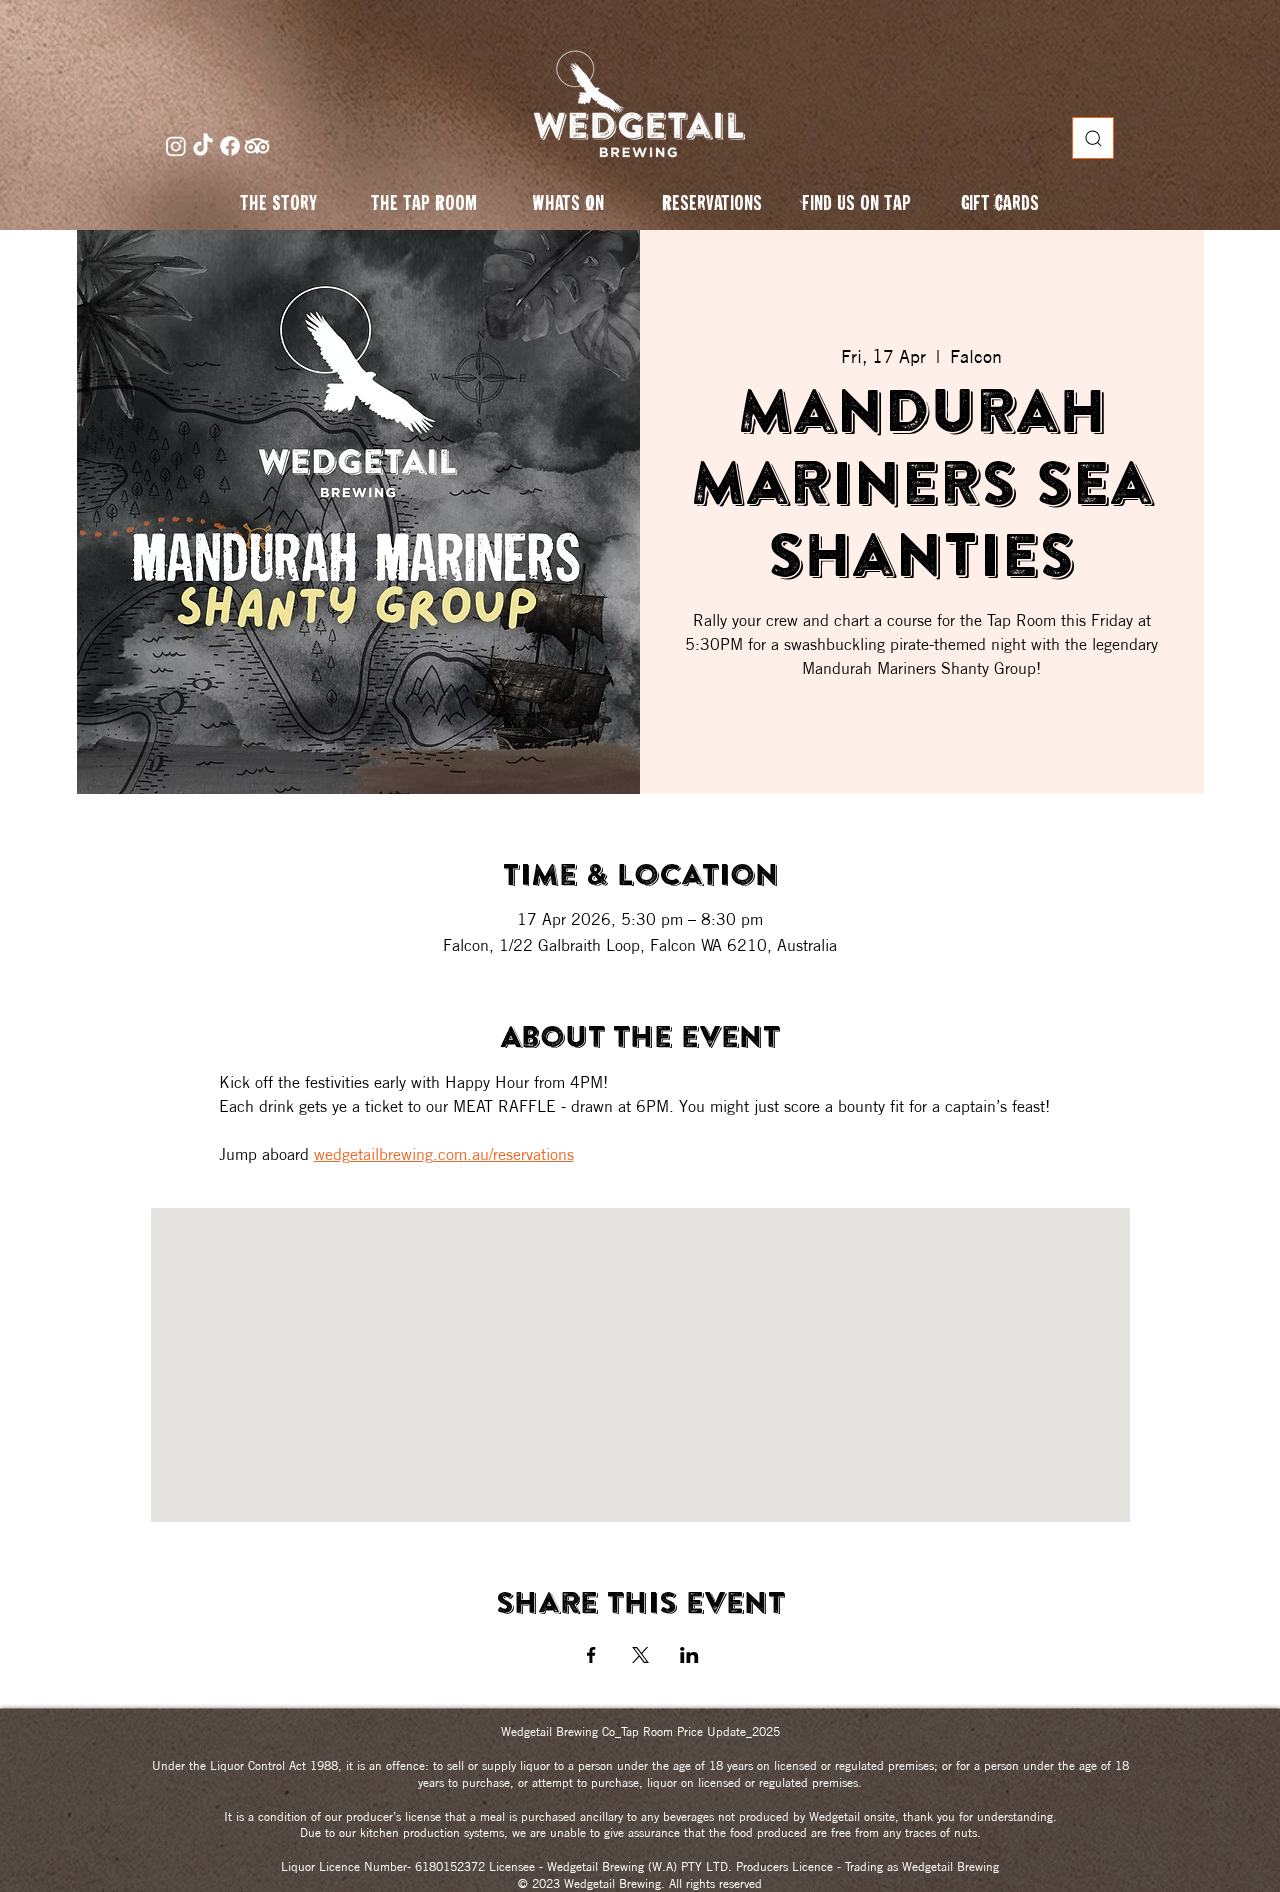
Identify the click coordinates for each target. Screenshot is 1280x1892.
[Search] (1093, 138)
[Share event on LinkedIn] (689, 1655)
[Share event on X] (640, 1655)
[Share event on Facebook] (591, 1655)
